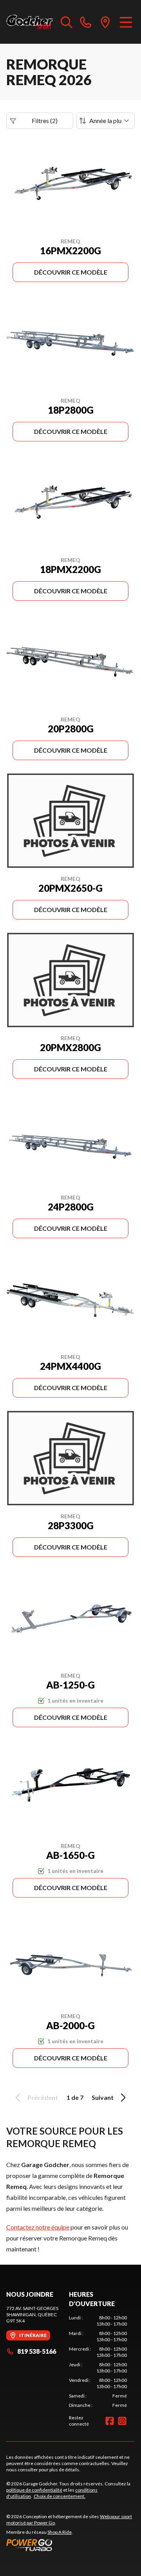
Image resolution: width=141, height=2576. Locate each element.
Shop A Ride (60, 2532)
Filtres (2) (45, 120)
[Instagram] (122, 2421)
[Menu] (126, 22)
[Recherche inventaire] (67, 22)
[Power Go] (70, 2545)
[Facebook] (110, 2421)
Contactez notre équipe (38, 2227)
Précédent (43, 2097)
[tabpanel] (98, 2362)
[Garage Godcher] (30, 22)
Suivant (103, 2097)
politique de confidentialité (34, 2490)
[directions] (105, 22)
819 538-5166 (37, 2351)
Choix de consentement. (60, 2496)
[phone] (86, 22)
